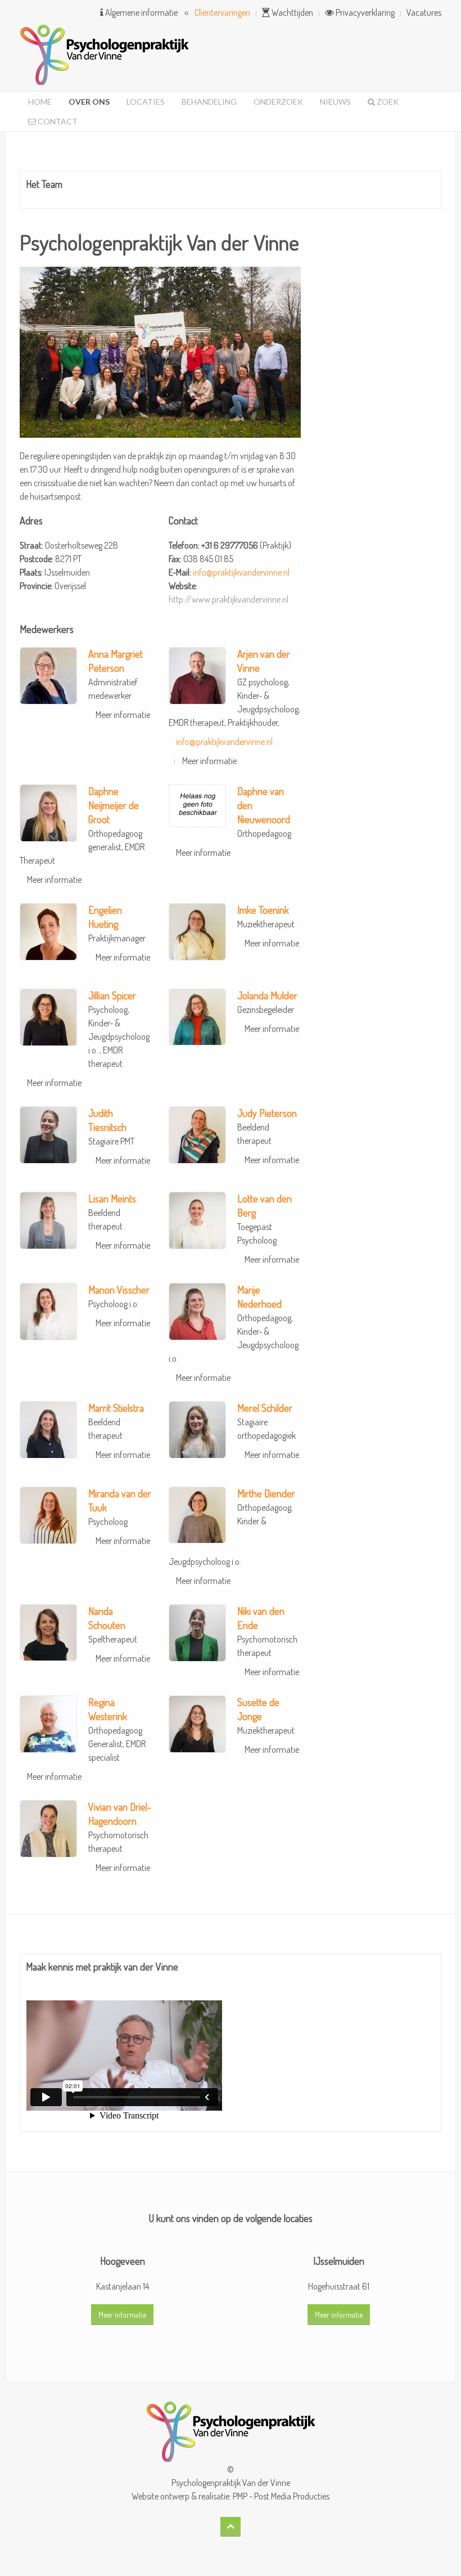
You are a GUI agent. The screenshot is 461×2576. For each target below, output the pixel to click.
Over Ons (89, 102)
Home (40, 102)
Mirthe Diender (266, 1493)
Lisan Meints (112, 1199)
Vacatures (424, 12)
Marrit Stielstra (116, 1408)
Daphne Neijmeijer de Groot (114, 805)
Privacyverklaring (364, 12)
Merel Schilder (265, 1408)
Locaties (146, 102)
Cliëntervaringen (222, 12)
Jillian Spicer (112, 995)
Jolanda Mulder (267, 995)
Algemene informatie (141, 12)
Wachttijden (291, 12)
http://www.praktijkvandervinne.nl (229, 599)
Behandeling (209, 102)
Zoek (387, 102)
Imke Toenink (263, 910)
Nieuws (335, 102)
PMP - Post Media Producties (281, 2496)
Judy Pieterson (267, 1113)
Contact (57, 121)
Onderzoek (278, 102)
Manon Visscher (119, 1290)
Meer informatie (123, 715)
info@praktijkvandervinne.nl (241, 572)
